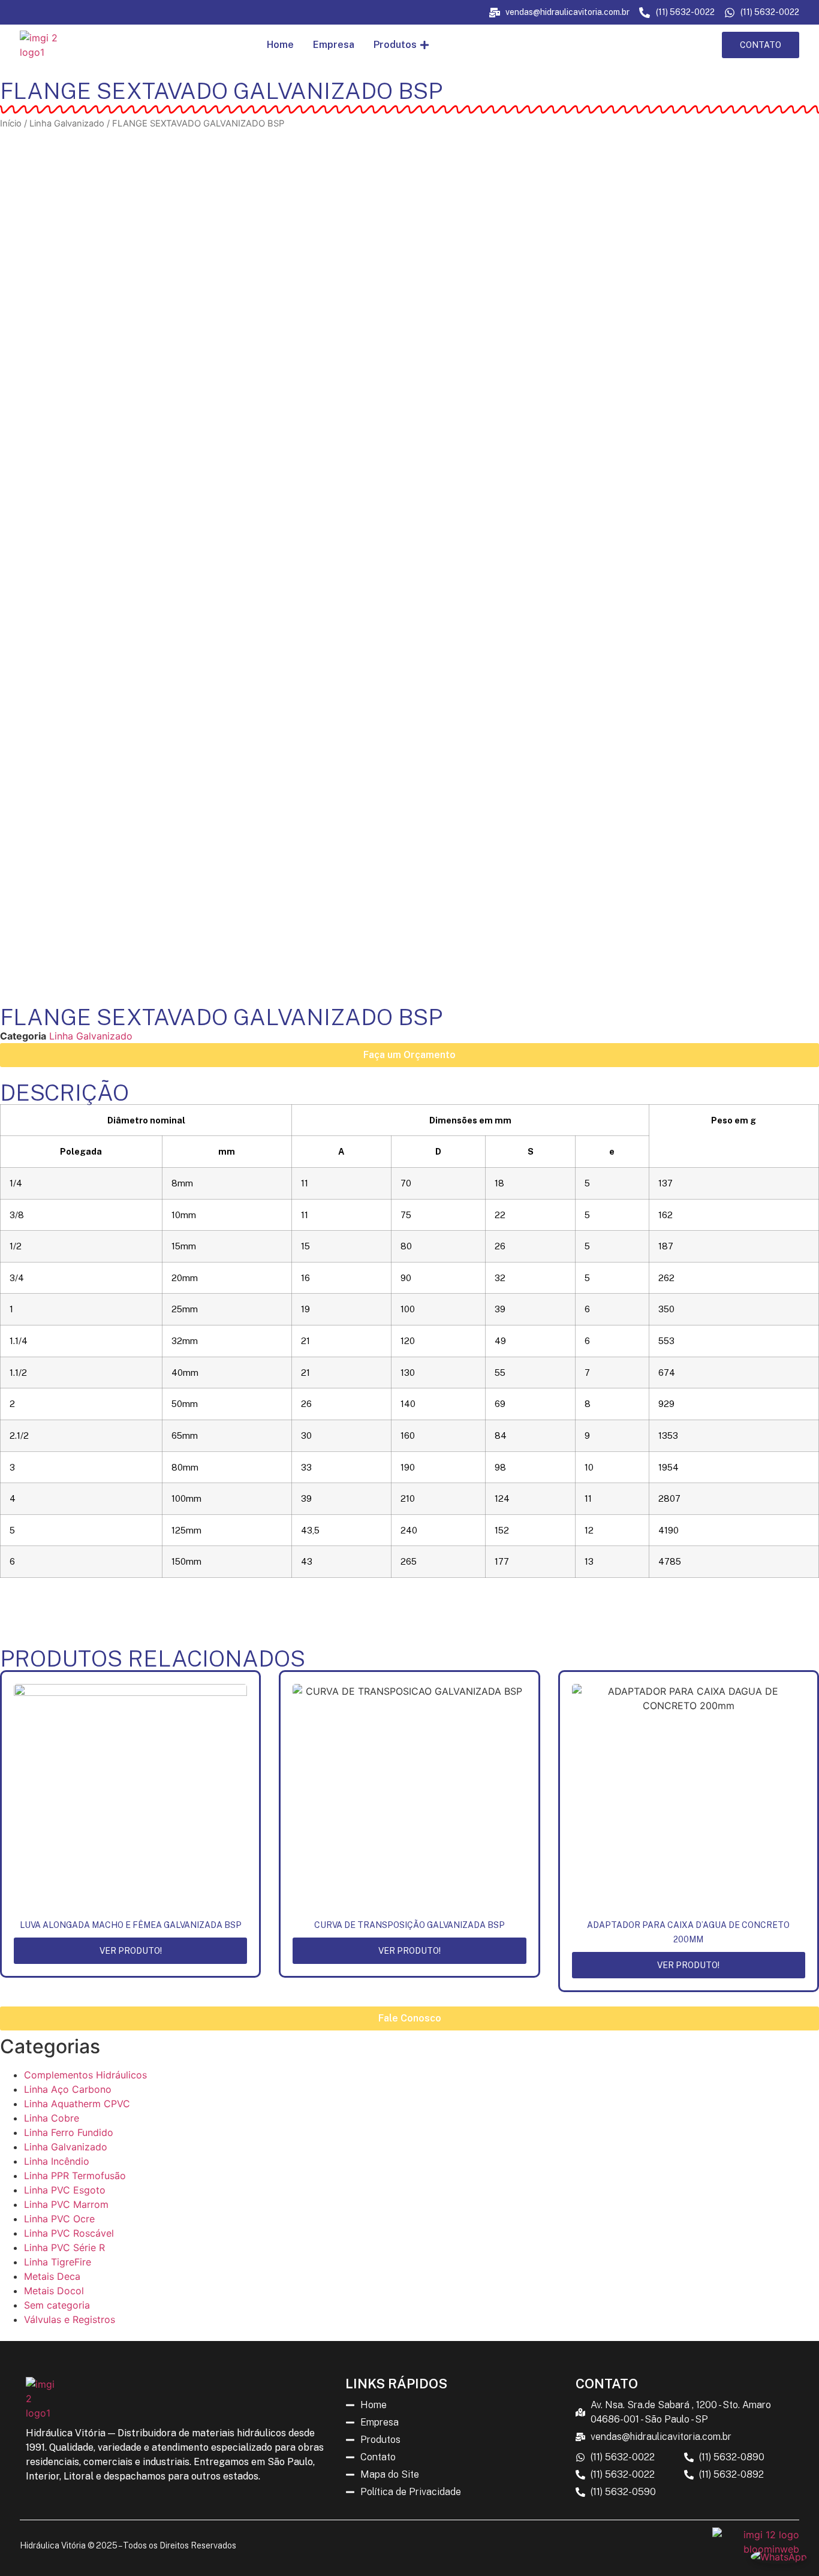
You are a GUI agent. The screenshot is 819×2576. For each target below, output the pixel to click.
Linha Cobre (52, 2118)
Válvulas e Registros (70, 2319)
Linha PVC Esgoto (65, 2190)
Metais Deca (52, 2276)
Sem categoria (57, 2305)
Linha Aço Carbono (68, 2089)
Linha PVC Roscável (69, 2233)
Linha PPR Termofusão (75, 2176)
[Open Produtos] (424, 45)
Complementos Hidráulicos (85, 2075)
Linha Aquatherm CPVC (77, 2104)
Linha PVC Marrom (66, 2204)
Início (11, 123)
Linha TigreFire (58, 2262)
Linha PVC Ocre (59, 2219)
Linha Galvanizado (67, 123)
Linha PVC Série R (64, 2247)
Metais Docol (54, 2291)
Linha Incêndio (57, 2161)
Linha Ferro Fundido (69, 2132)
